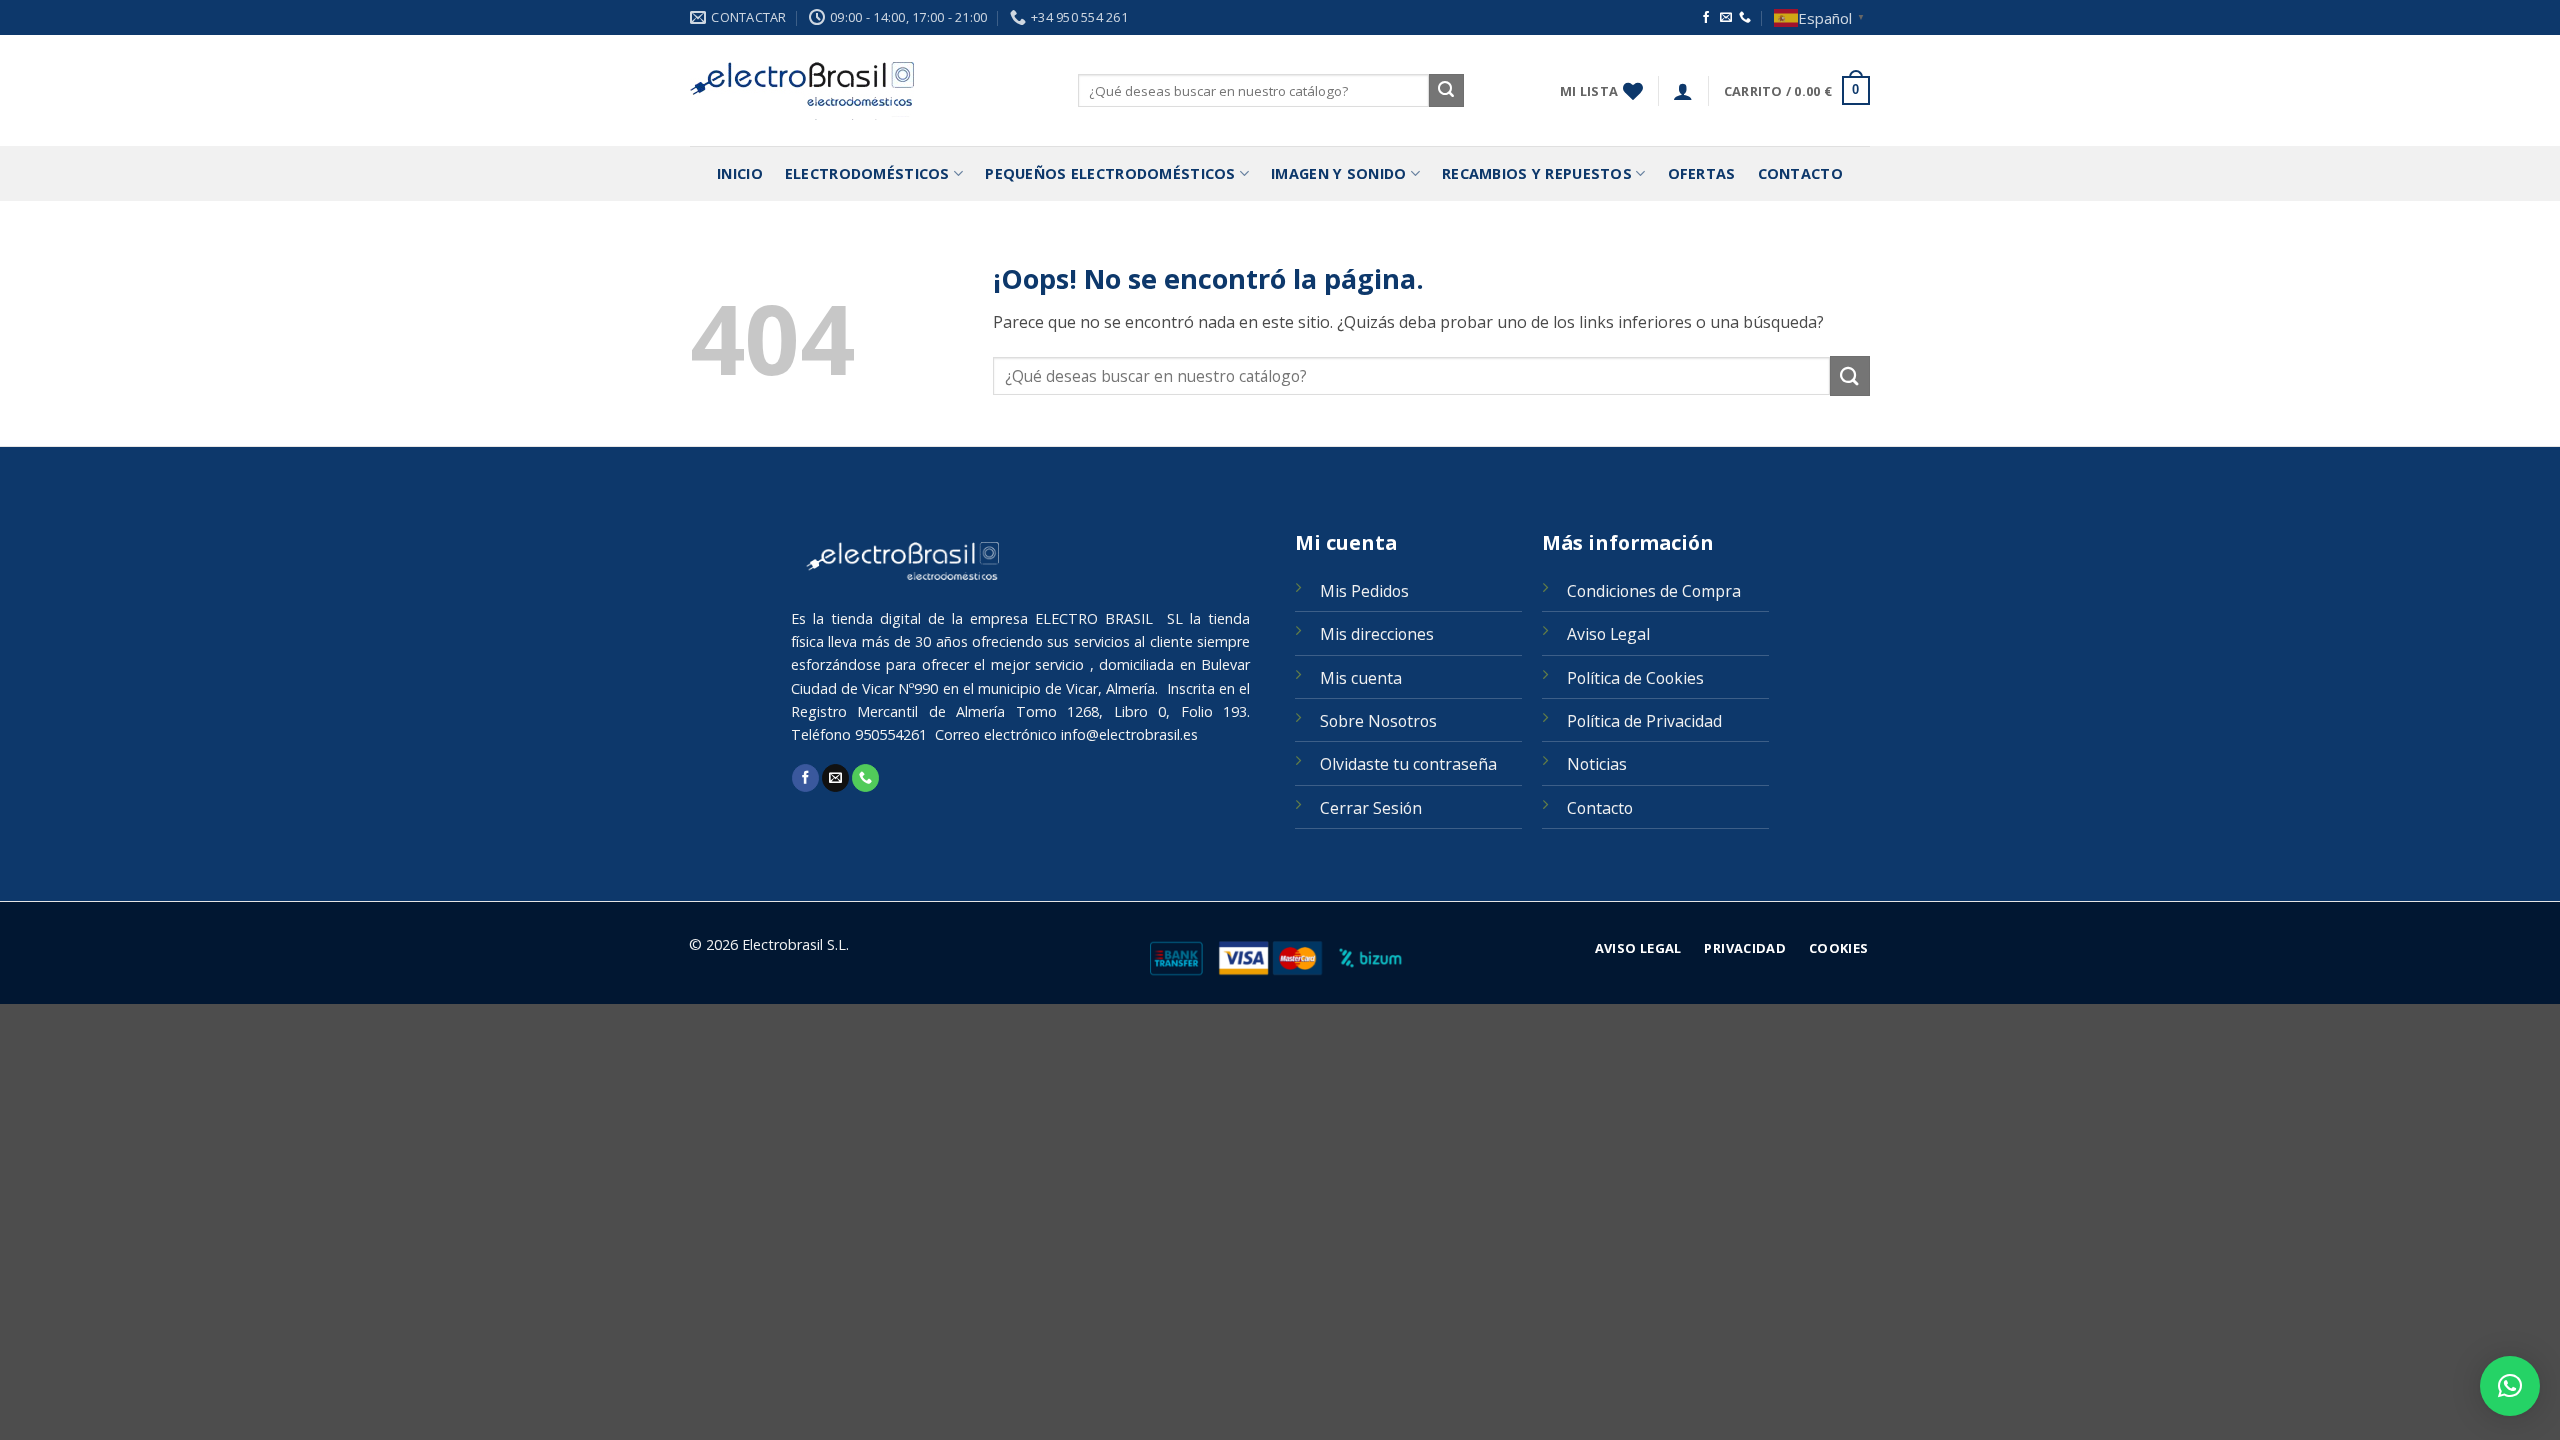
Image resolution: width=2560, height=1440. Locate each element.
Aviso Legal (1608, 634)
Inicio (740, 173)
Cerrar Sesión (1371, 808)
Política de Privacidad (1644, 721)
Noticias (1597, 764)
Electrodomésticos (867, 173)
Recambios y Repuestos (1537, 173)
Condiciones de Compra (1654, 591)
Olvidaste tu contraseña (1408, 764)
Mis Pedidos (1364, 591)
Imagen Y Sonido (1338, 173)
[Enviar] (1446, 91)
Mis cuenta (1361, 678)
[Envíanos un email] (1726, 18)
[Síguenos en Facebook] (1706, 18)
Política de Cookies (1635, 678)
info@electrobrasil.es (1129, 734)
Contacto (1800, 173)
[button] (1683, 91)
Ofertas (1702, 173)
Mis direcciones (1377, 634)
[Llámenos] (1745, 18)
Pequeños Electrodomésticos (1110, 173)
